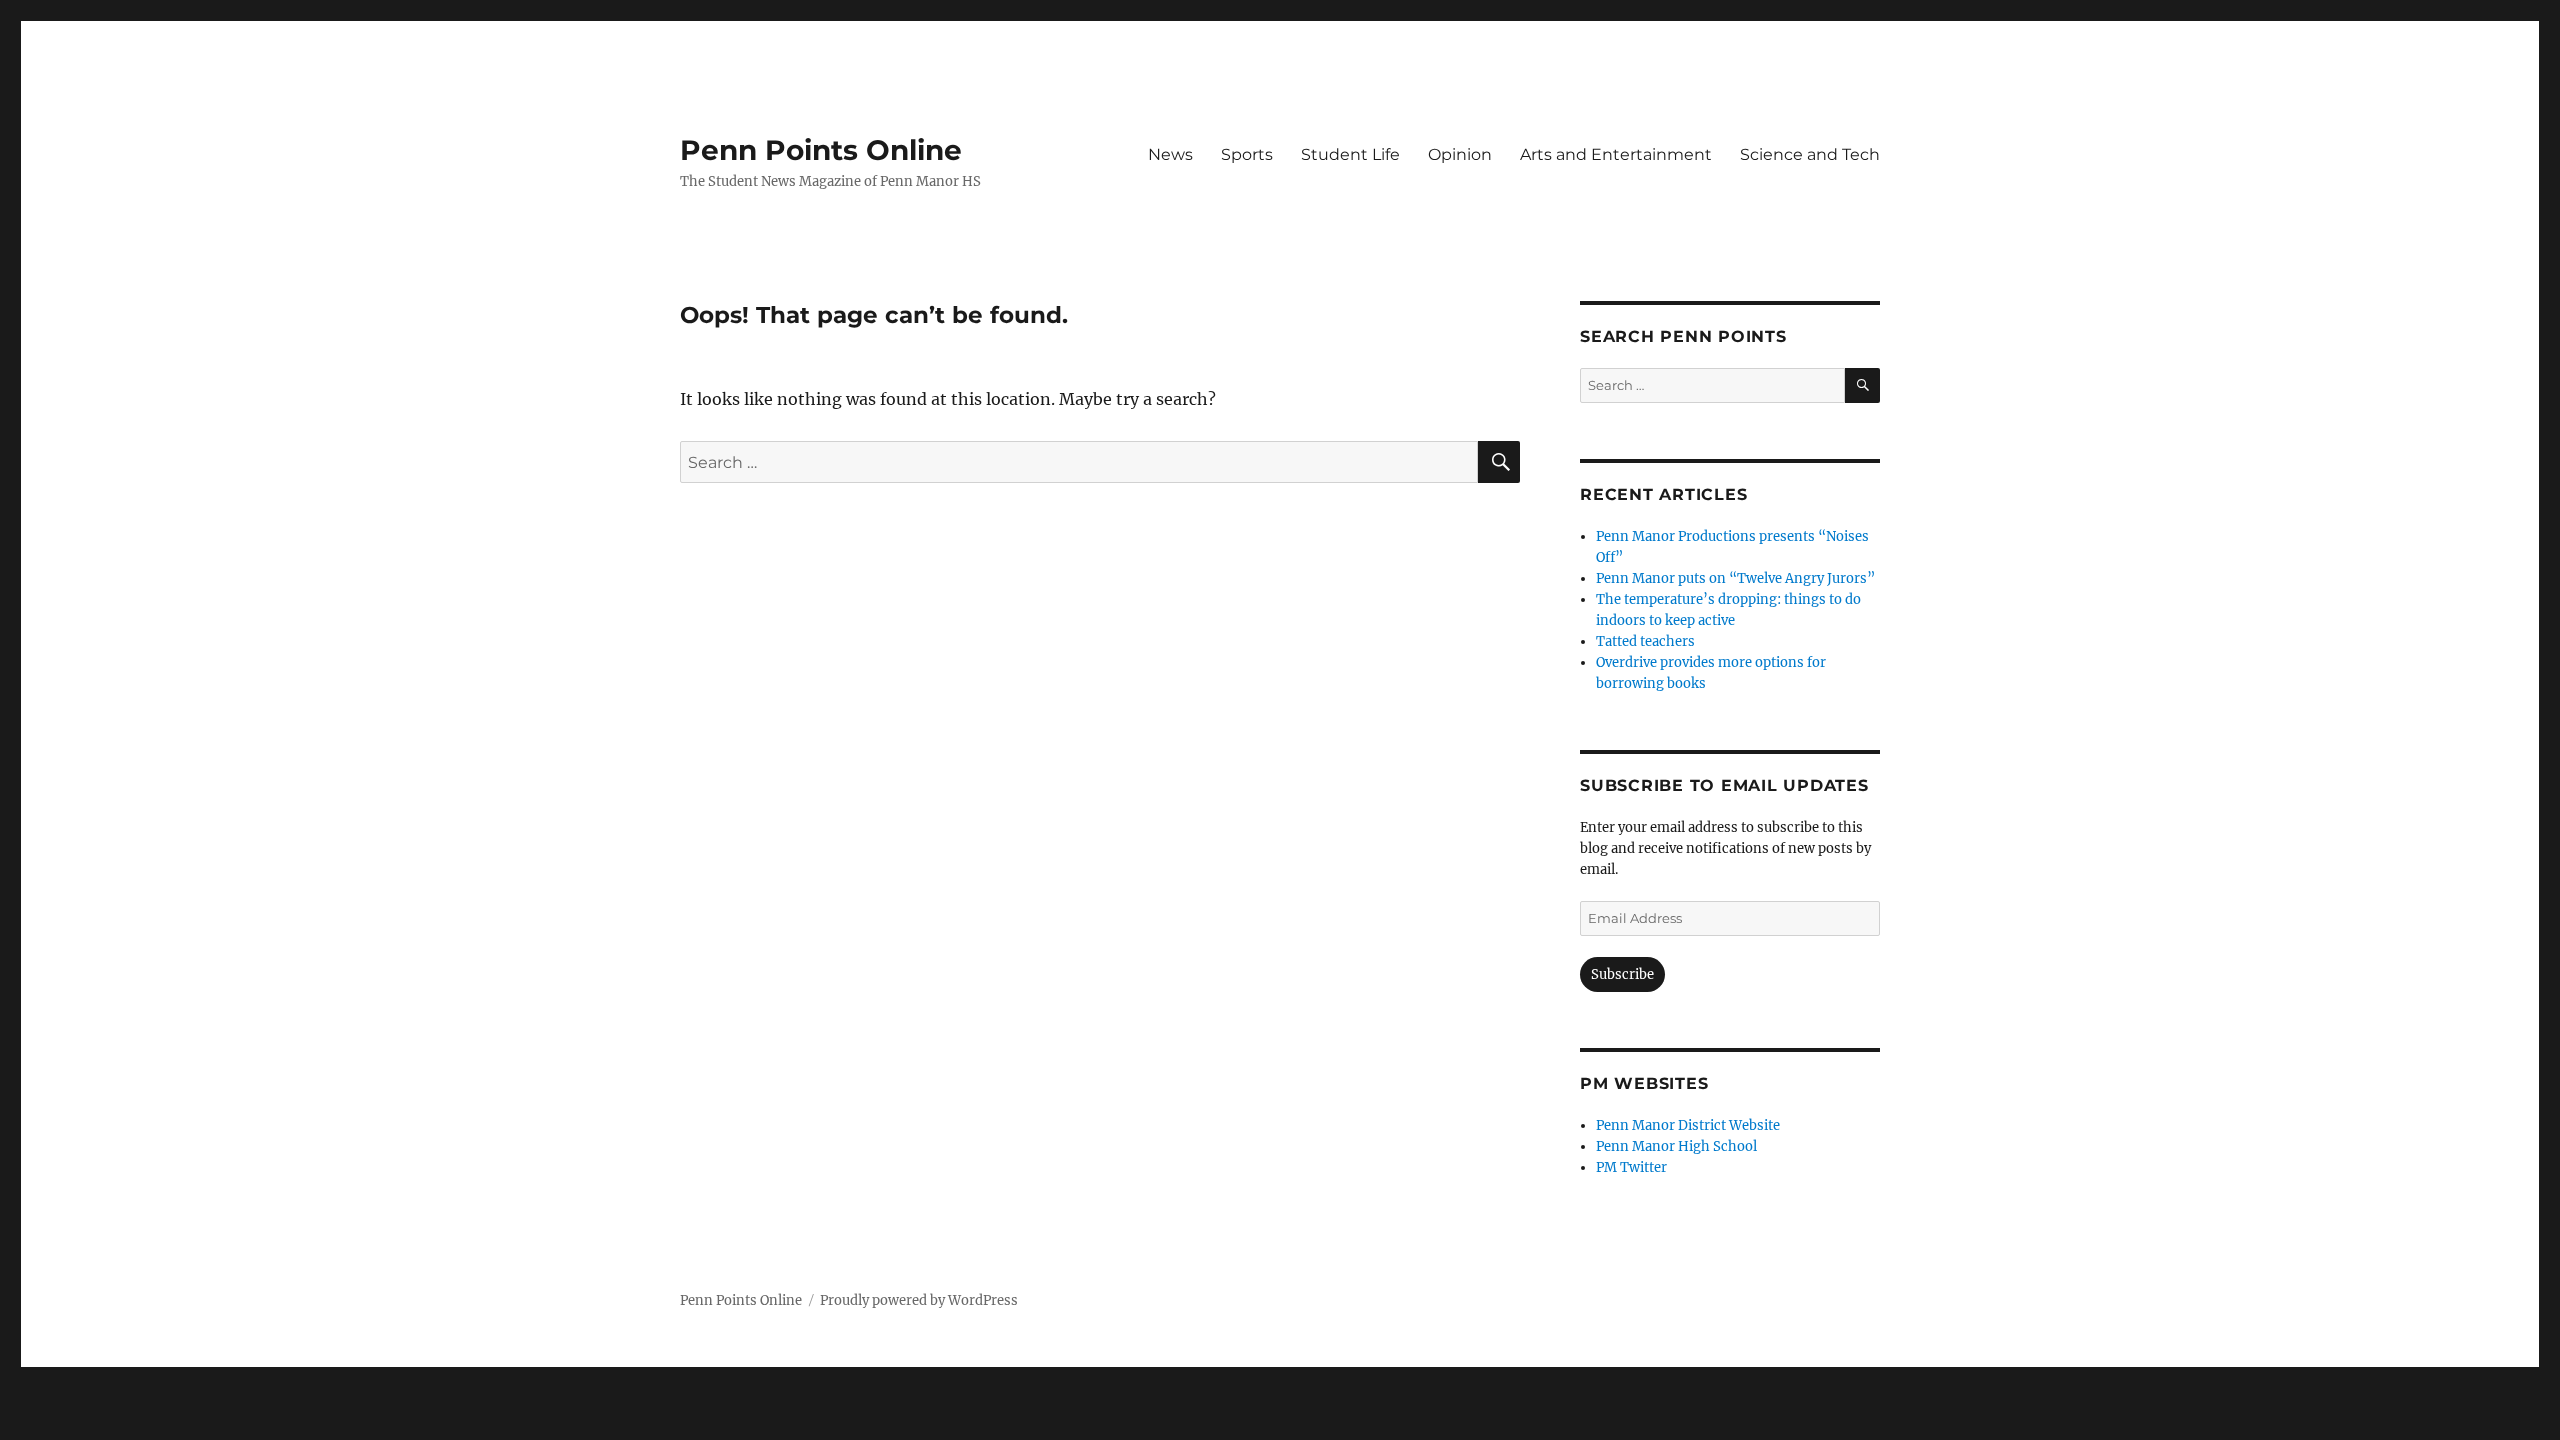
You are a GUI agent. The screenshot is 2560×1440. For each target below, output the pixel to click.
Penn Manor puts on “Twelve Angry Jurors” (1735, 578)
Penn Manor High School (1676, 1146)
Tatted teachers (1645, 641)
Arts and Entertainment (1616, 154)
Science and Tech (1810, 154)
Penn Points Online (821, 150)
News (1170, 154)
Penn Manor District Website (1688, 1125)
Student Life (1350, 154)
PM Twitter (1631, 1167)
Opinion (1460, 154)
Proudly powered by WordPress (919, 1300)
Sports (1247, 154)
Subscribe (1622, 974)
